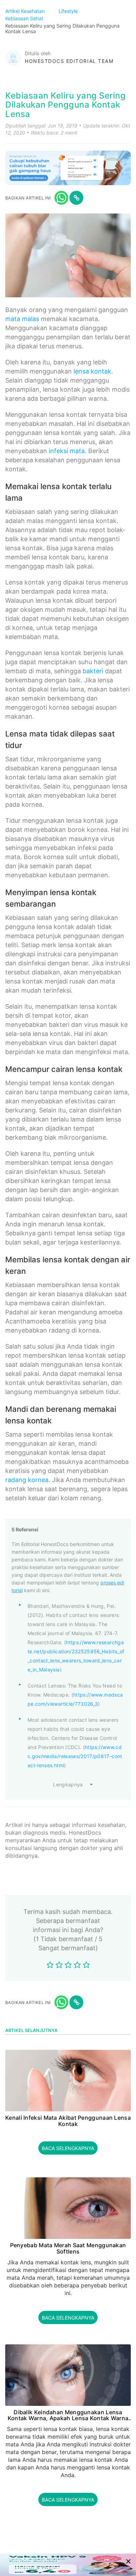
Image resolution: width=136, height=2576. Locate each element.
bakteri (93, 671)
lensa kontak (92, 371)
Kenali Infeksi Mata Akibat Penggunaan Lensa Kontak (68, 2121)
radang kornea (27, 1480)
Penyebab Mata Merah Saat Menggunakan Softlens (68, 2248)
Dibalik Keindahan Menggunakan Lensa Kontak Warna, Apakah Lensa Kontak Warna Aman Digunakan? (68, 2415)
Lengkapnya (68, 1784)
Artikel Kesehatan (26, 11)
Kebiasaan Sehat (25, 18)
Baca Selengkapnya (68, 2148)
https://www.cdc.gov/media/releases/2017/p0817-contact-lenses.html (75, 1756)
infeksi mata (67, 451)
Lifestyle (69, 11)
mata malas (22, 319)
